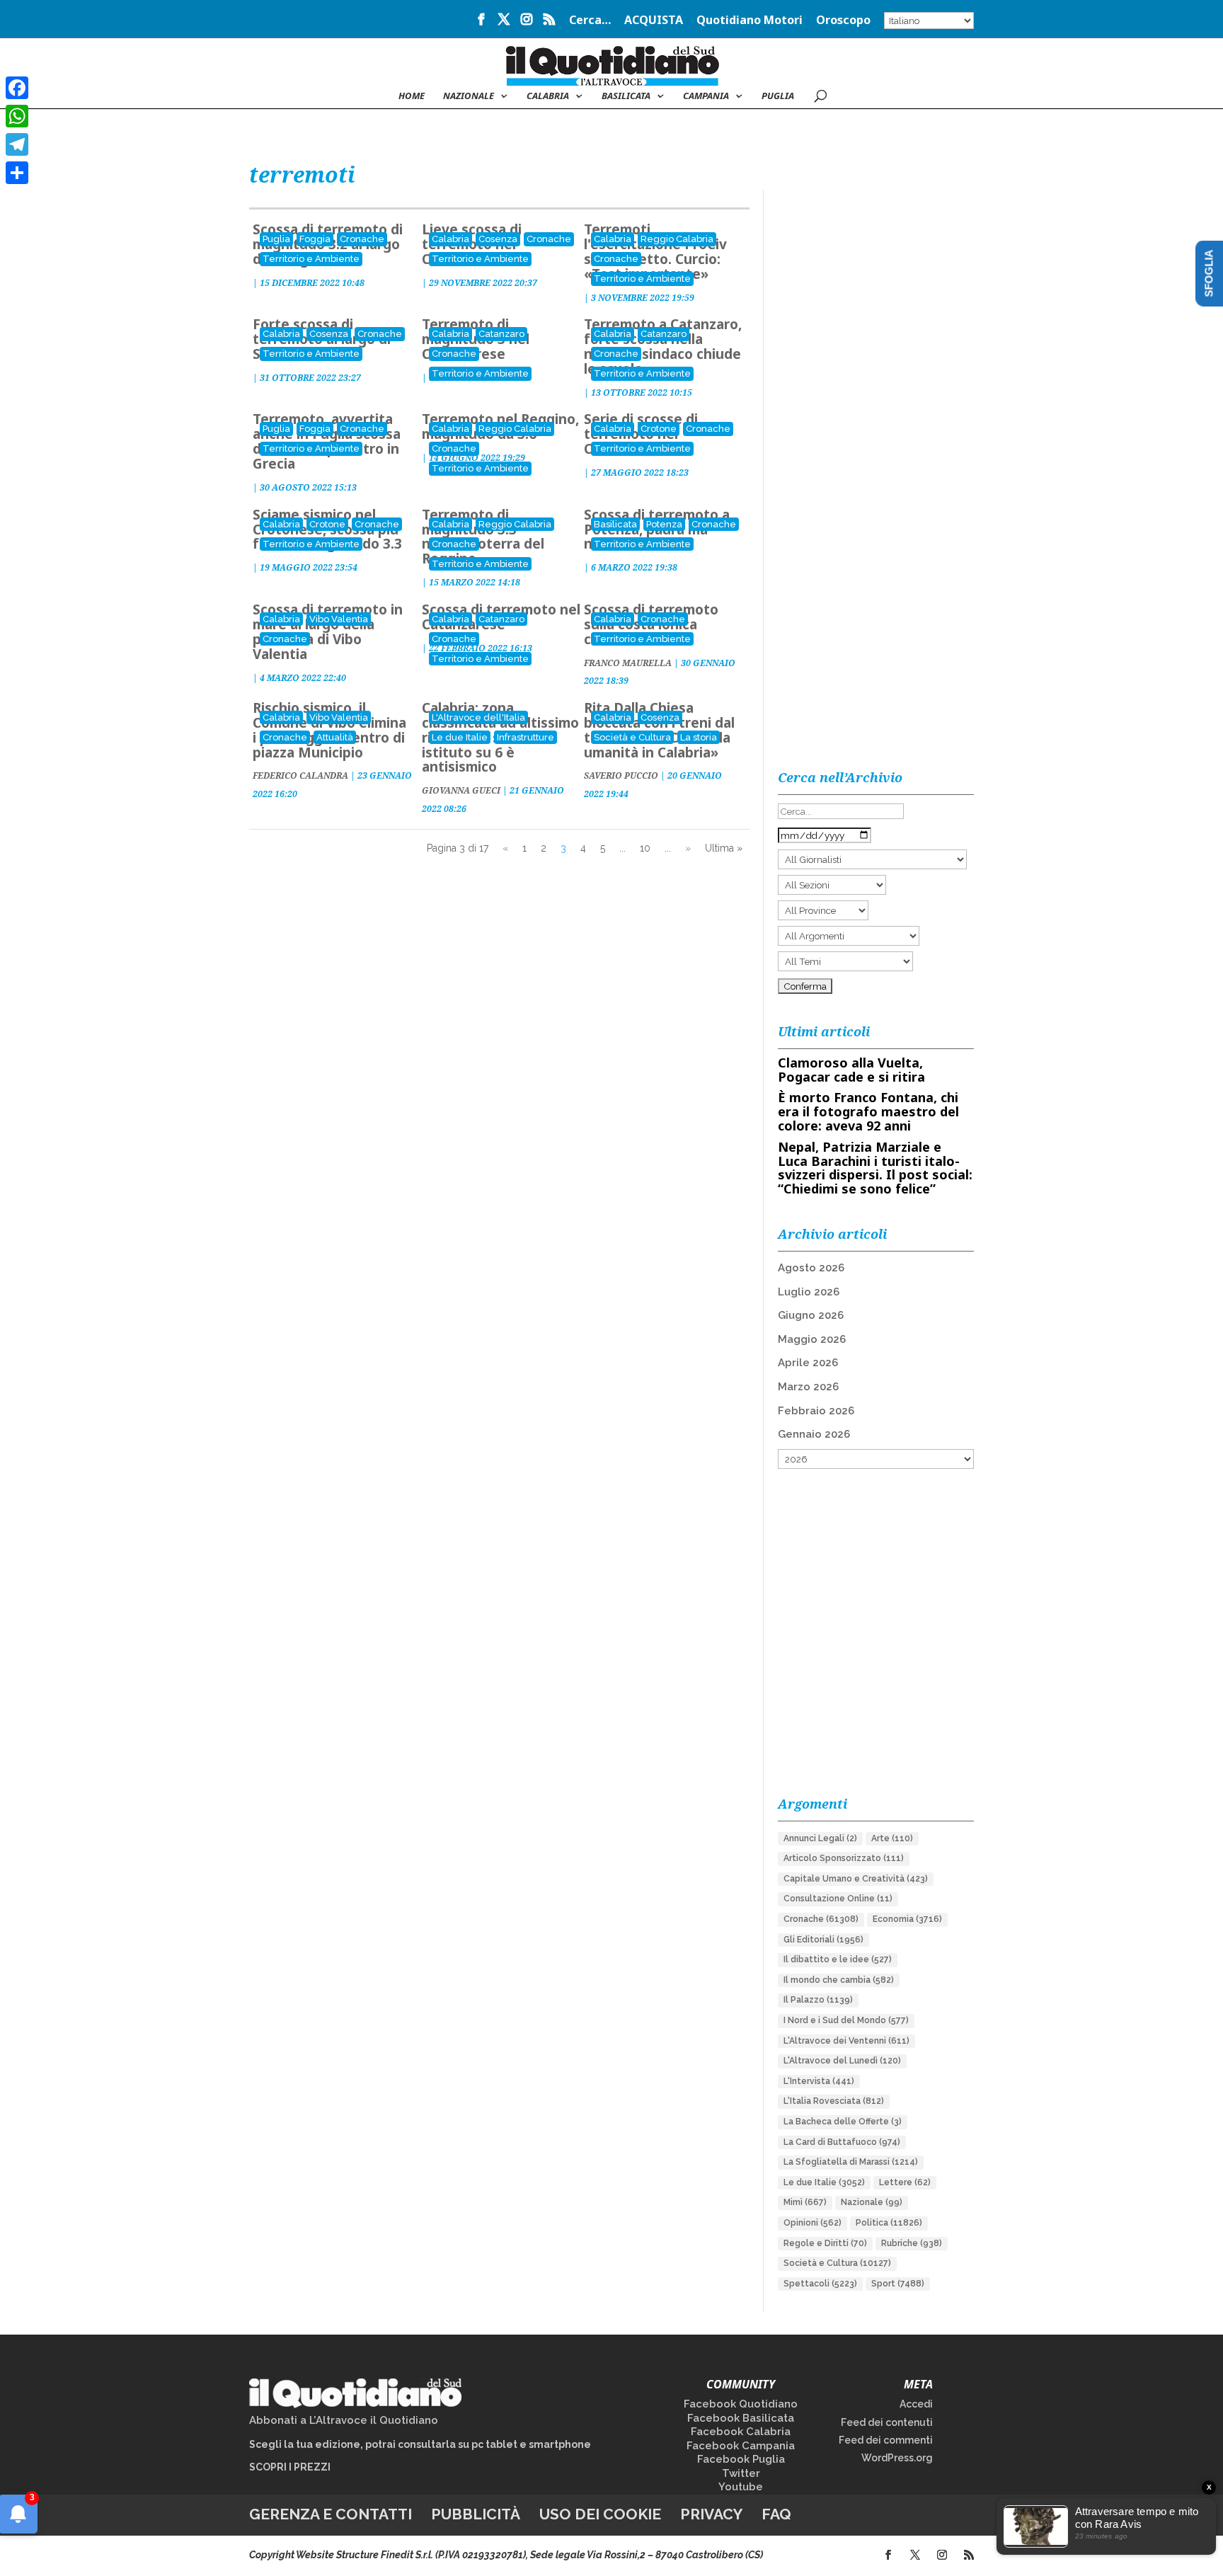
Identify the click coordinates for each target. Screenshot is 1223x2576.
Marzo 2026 (808, 1387)
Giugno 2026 (811, 1315)
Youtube (741, 2487)
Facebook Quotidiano (741, 2404)
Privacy (711, 2514)
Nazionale (872, 2202)
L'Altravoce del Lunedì (842, 2061)
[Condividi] (17, 173)
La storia (699, 737)
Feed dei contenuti (887, 2422)
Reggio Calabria (677, 239)
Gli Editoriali (823, 1940)
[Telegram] (17, 144)
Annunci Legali (820, 1838)
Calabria (548, 96)
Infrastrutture (526, 737)
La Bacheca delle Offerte (843, 2122)
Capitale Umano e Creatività (856, 1879)
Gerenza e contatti (331, 2514)
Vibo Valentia (339, 619)
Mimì (805, 2202)
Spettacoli (820, 2284)
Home (412, 96)
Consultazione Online (838, 1899)
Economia (907, 1919)
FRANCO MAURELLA (628, 663)
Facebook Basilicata (741, 2418)
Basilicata (626, 96)
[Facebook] (17, 88)
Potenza (664, 524)
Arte (892, 1838)
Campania (706, 96)
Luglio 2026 (809, 1292)
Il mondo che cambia (839, 1980)
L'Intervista (819, 2081)
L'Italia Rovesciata (834, 2101)
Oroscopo (843, 21)
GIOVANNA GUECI (461, 790)
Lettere (905, 2182)
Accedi (916, 2404)
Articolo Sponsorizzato (844, 1858)
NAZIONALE (469, 96)
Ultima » (724, 848)
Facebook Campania (741, 2446)
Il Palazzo (818, 2000)
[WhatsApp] (17, 116)
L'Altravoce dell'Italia (478, 717)
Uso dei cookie (600, 2514)
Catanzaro (501, 334)
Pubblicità (476, 2514)
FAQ (776, 2514)
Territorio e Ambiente (311, 259)
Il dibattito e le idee (838, 1959)
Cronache (362, 239)
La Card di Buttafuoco (842, 2142)
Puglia (778, 96)
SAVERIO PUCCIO (621, 775)
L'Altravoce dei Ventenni (846, 2041)
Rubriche (912, 2243)
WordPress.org (897, 2458)
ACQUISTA (654, 21)
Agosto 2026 (811, 1268)
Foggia (315, 239)
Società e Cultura (632, 737)
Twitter (741, 2473)
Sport (898, 2284)
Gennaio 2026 (814, 1434)
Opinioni (813, 2223)
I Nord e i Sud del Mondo (846, 2020)
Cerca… (590, 21)
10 (645, 848)
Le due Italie (460, 737)
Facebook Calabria (741, 2432)
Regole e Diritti (825, 2243)
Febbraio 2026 (816, 1411)
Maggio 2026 (812, 1339)
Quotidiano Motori (750, 21)
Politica (889, 2223)
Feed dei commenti (886, 2440)
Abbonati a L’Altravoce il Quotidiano (344, 2420)
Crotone (659, 429)
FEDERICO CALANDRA (300, 775)
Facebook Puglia (741, 2459)
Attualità (335, 737)
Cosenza (498, 239)
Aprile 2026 (808, 1363)
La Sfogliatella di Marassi (851, 2162)
